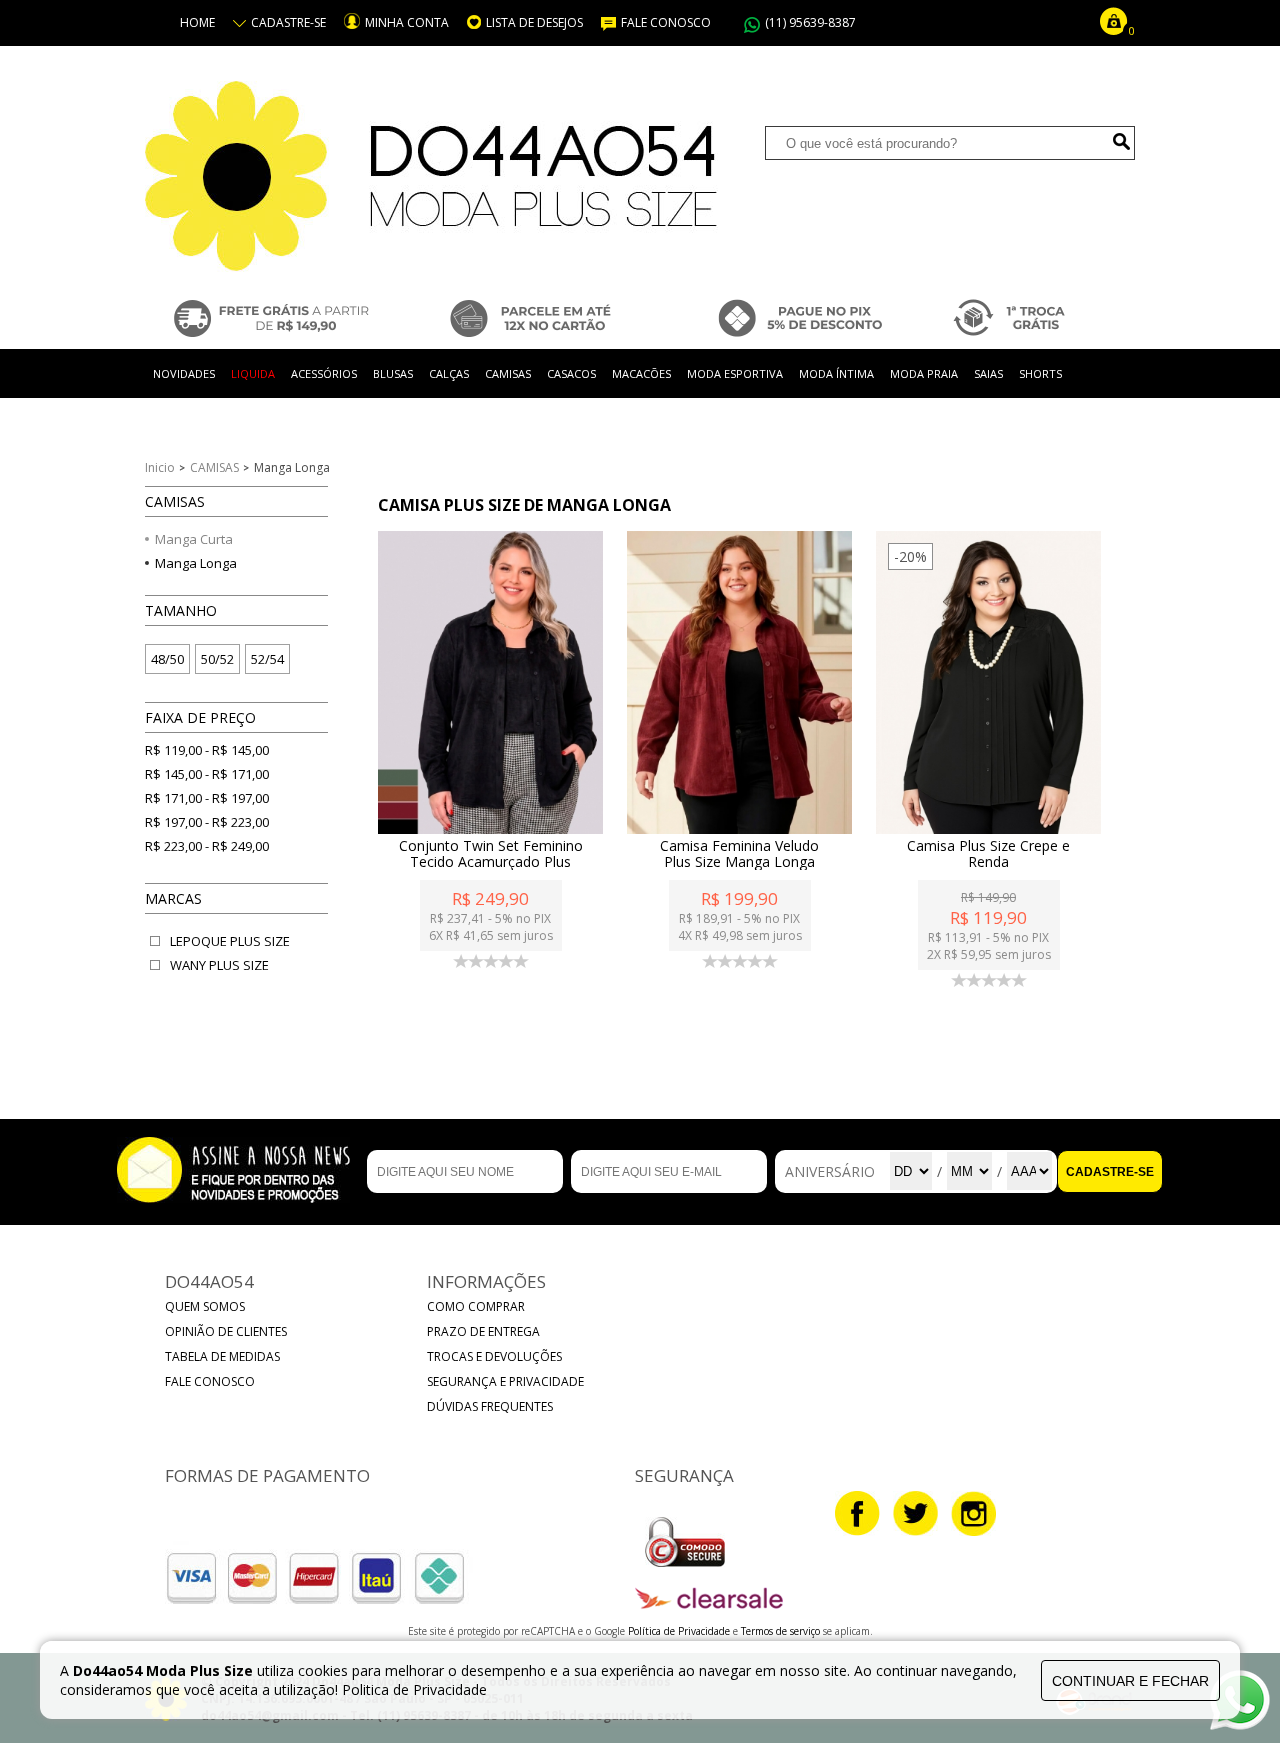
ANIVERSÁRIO (830, 1171)
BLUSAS (393, 373)
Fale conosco (210, 1381)
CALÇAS (449, 373)
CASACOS (571, 373)
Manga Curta (194, 539)
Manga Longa (196, 563)
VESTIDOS (179, 422)
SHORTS (1040, 373)
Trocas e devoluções (494, 1356)
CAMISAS (508, 373)
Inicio (160, 467)
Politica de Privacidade (414, 1689)
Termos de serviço (782, 1631)
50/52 (217, 659)
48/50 (167, 659)
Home (197, 22)
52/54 (267, 659)
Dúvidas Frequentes (490, 1406)
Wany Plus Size (219, 965)
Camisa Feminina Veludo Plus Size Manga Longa (739, 854)
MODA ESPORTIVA (735, 373)
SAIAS (988, 373)
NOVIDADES (184, 373)
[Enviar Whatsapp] (1240, 1724)
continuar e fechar (1130, 1681)
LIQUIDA (253, 373)
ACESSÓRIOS (324, 373)
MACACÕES (641, 373)
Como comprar (476, 1306)
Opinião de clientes (226, 1331)
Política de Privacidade (680, 1631)
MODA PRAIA (924, 373)
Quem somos (205, 1306)
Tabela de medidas (222, 1356)
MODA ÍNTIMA (836, 373)
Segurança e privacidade (505, 1381)
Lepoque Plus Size (230, 941)
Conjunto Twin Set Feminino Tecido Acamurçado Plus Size (491, 862)
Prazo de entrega (483, 1331)
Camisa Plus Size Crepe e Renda (988, 854)
